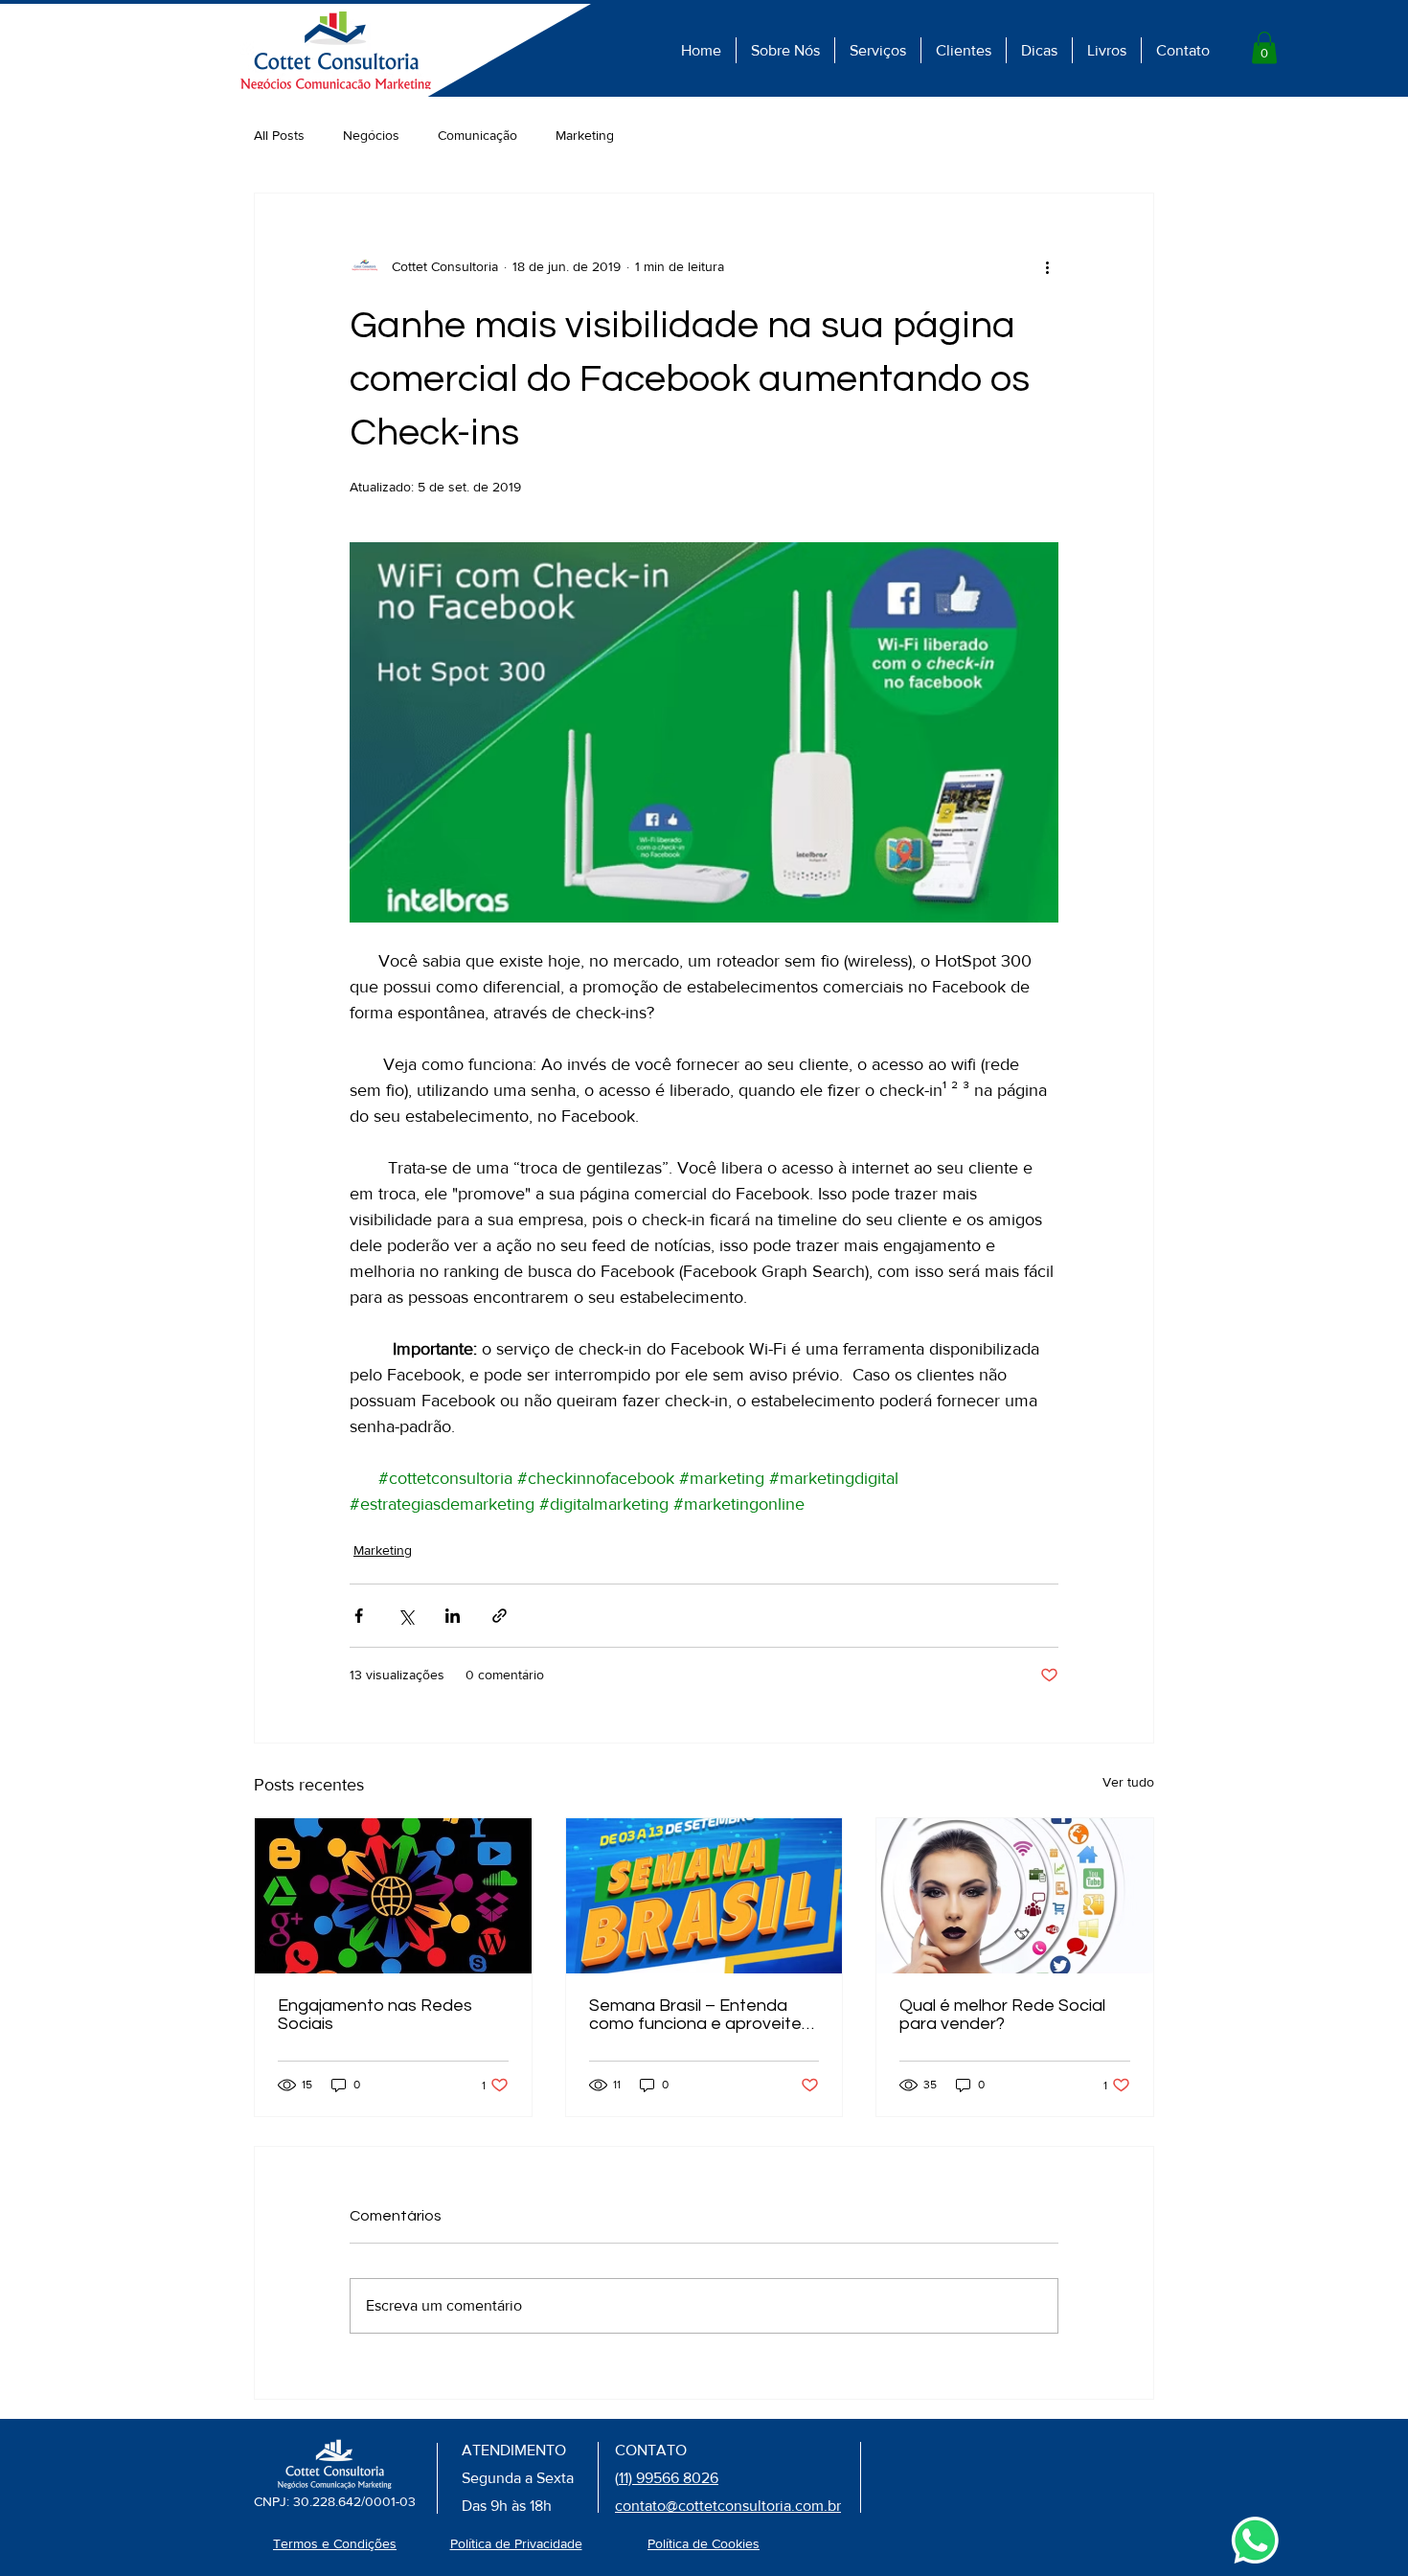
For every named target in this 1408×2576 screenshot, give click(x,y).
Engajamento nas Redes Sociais (375, 2015)
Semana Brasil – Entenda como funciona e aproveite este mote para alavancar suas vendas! (695, 2015)
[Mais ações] (1047, 266)
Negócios (371, 135)
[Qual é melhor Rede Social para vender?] (1015, 1896)
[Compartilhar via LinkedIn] (453, 1616)
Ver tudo (1128, 1782)
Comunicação (477, 135)
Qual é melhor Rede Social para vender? (1002, 2015)
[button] (1264, 47)
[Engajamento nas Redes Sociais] (393, 1896)
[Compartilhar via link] (500, 1616)
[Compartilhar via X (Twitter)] (406, 1616)
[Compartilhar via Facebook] (359, 1616)
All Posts (279, 135)
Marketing (585, 135)
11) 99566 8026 (669, 2478)
